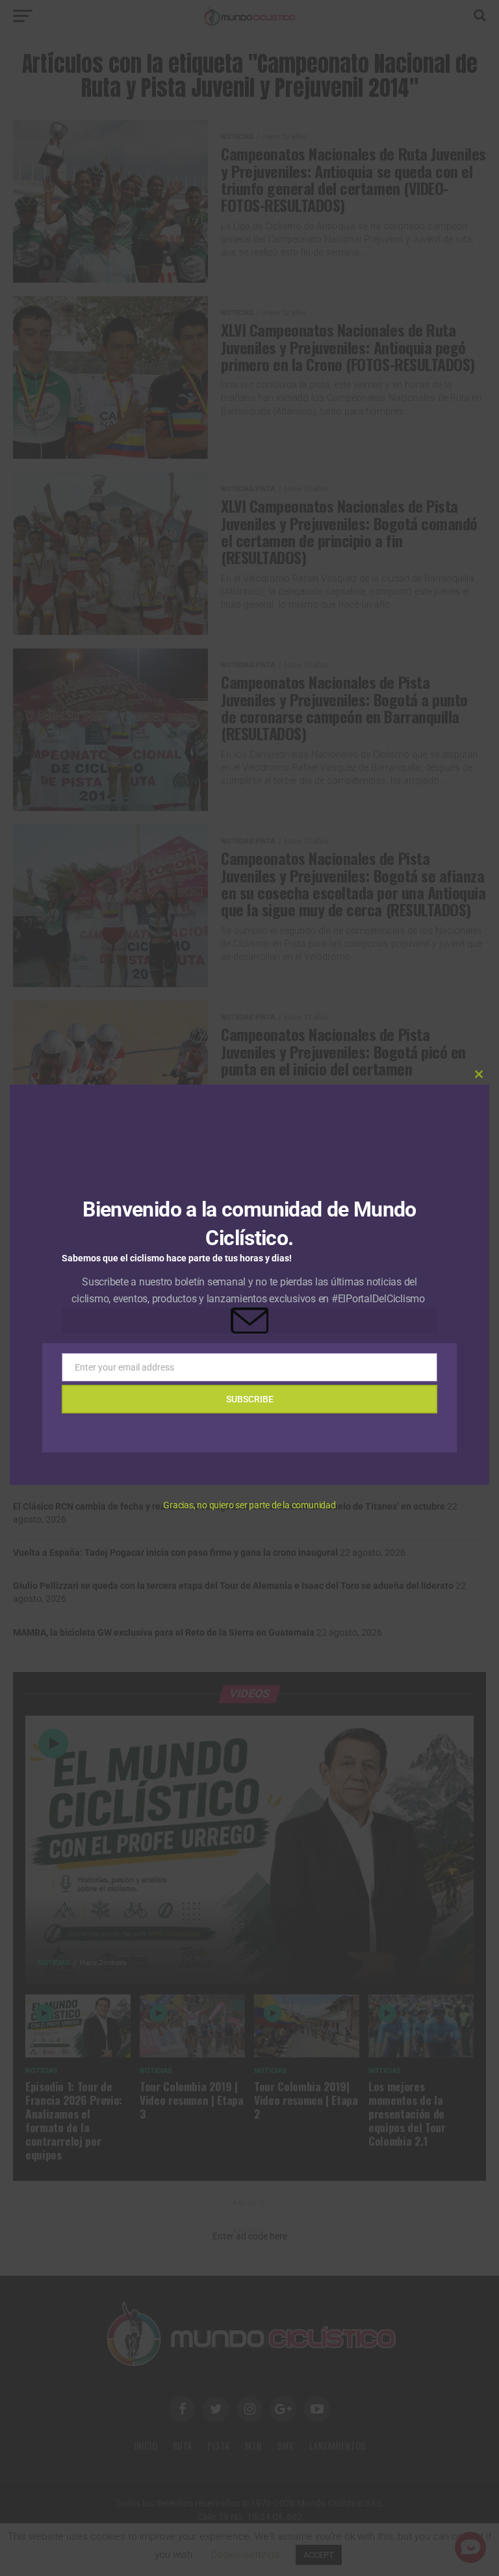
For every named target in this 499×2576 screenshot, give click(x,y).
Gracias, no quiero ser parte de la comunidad (249, 1505)
